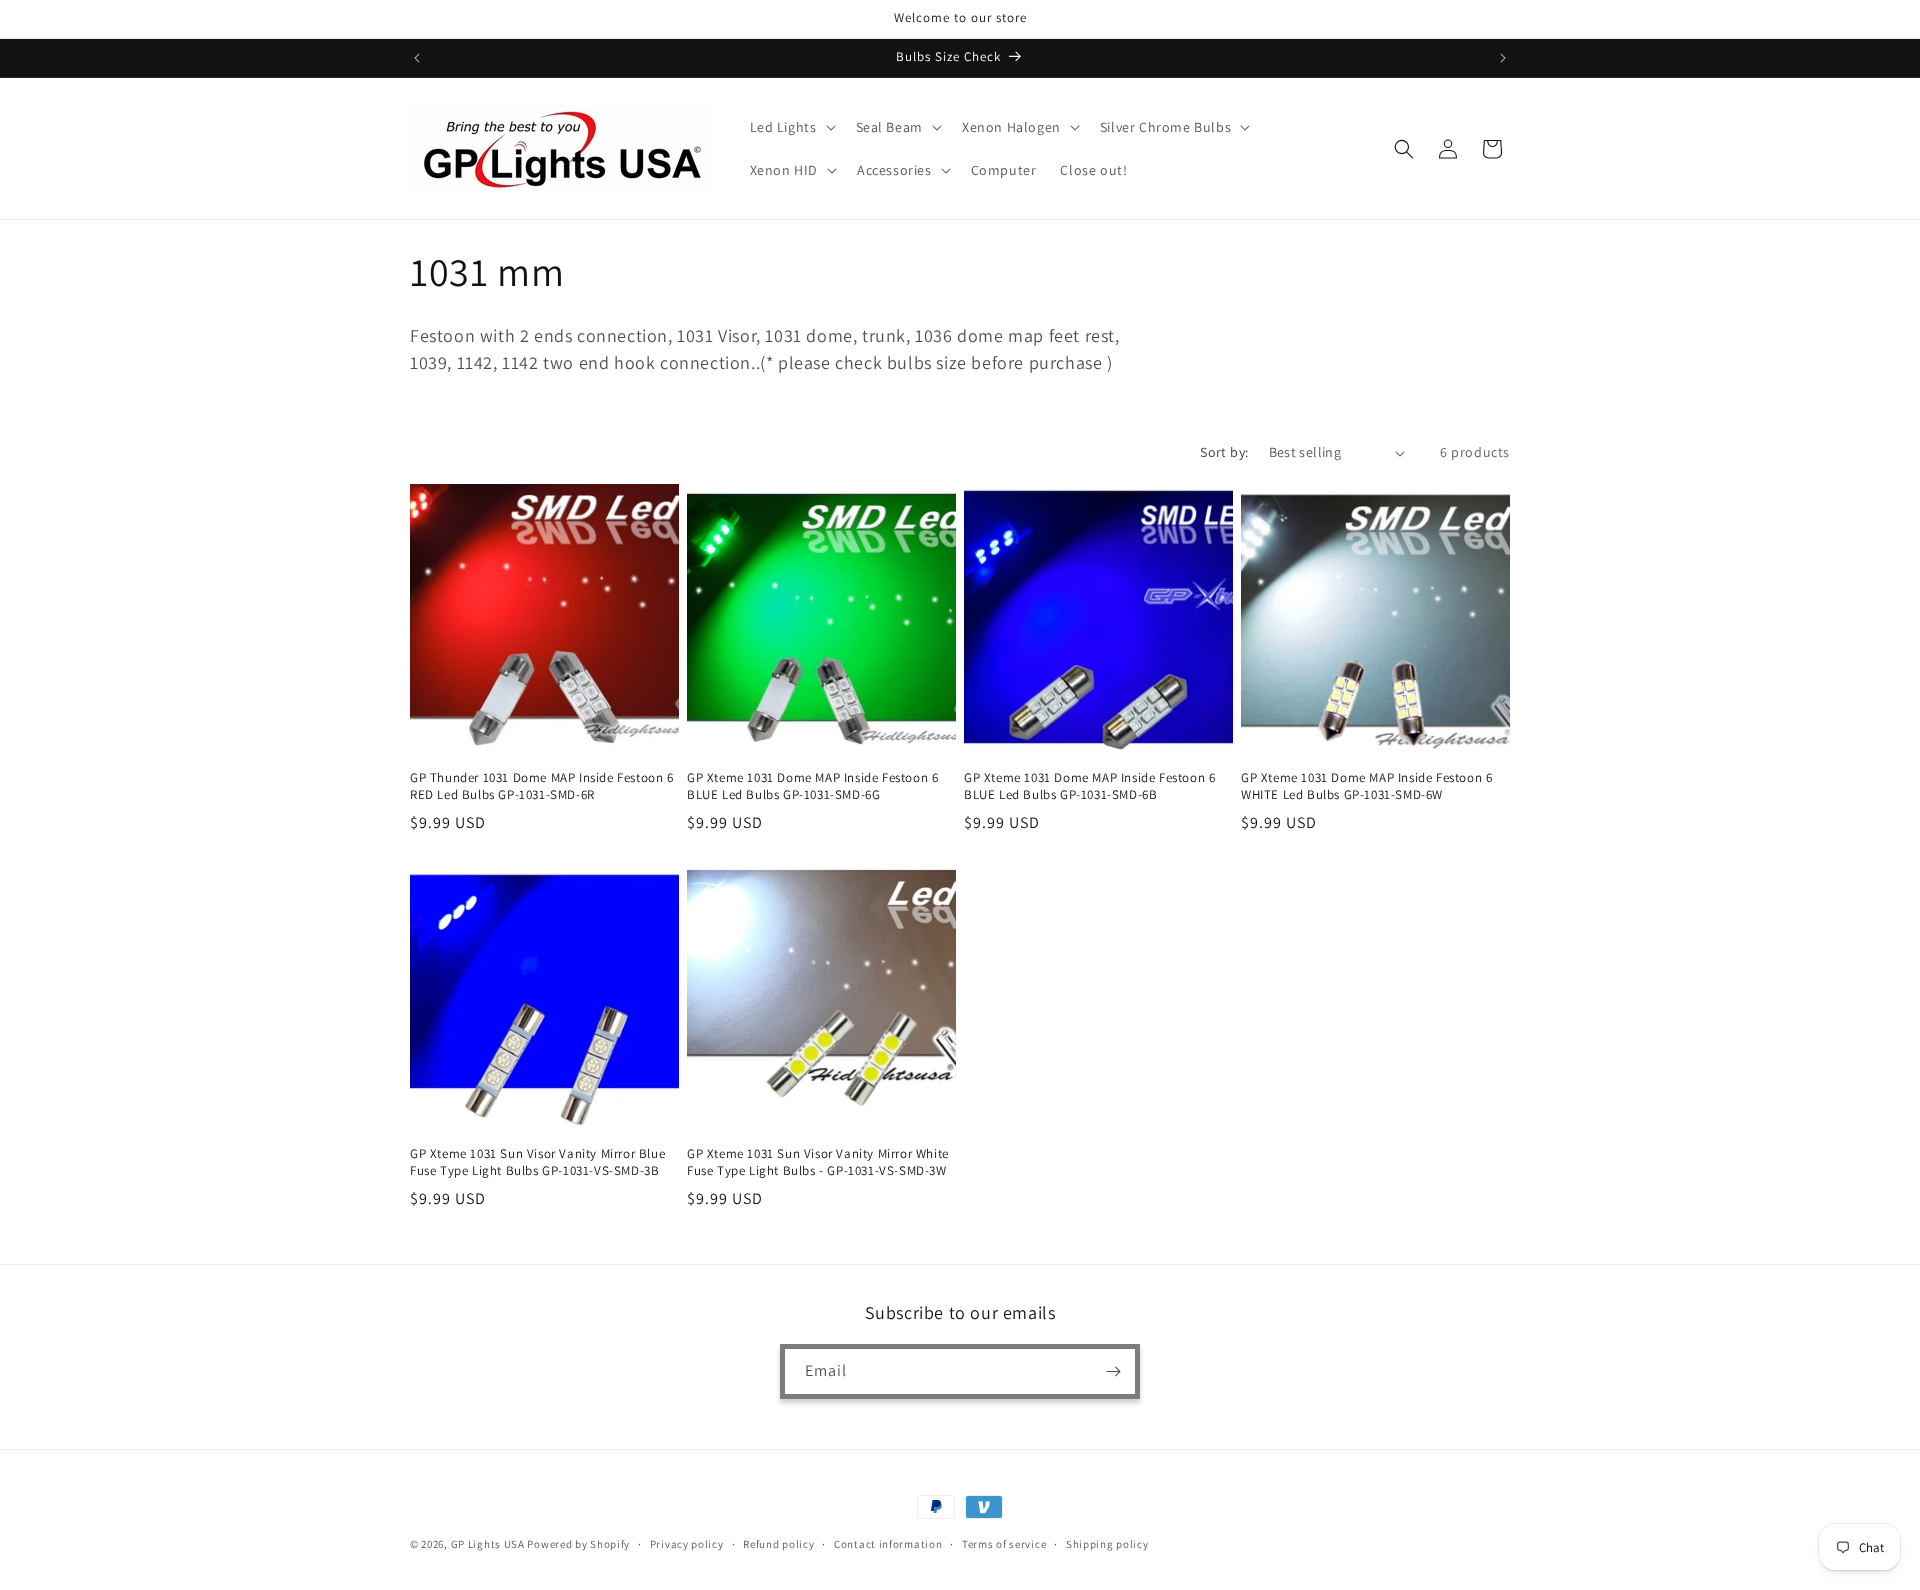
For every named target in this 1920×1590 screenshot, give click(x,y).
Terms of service (1004, 1544)
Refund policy (778, 1544)
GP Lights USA (488, 1544)
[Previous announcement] (417, 58)
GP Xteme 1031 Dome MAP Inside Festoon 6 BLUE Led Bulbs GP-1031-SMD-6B (1089, 786)
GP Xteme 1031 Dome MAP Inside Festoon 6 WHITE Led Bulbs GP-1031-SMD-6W (1366, 786)
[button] (791, 127)
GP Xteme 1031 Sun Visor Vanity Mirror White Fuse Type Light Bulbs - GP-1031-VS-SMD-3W (818, 1162)
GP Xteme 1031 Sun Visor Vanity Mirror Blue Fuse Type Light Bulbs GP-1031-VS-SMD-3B (537, 1162)
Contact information (888, 1544)
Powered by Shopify (578, 1544)
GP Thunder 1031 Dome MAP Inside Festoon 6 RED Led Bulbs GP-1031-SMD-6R (542, 786)
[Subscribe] (1113, 1371)
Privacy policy (687, 1544)
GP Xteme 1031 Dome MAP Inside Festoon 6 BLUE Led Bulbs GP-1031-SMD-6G (812, 786)
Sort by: (1224, 452)
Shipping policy (1107, 1544)
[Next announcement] (1503, 58)
